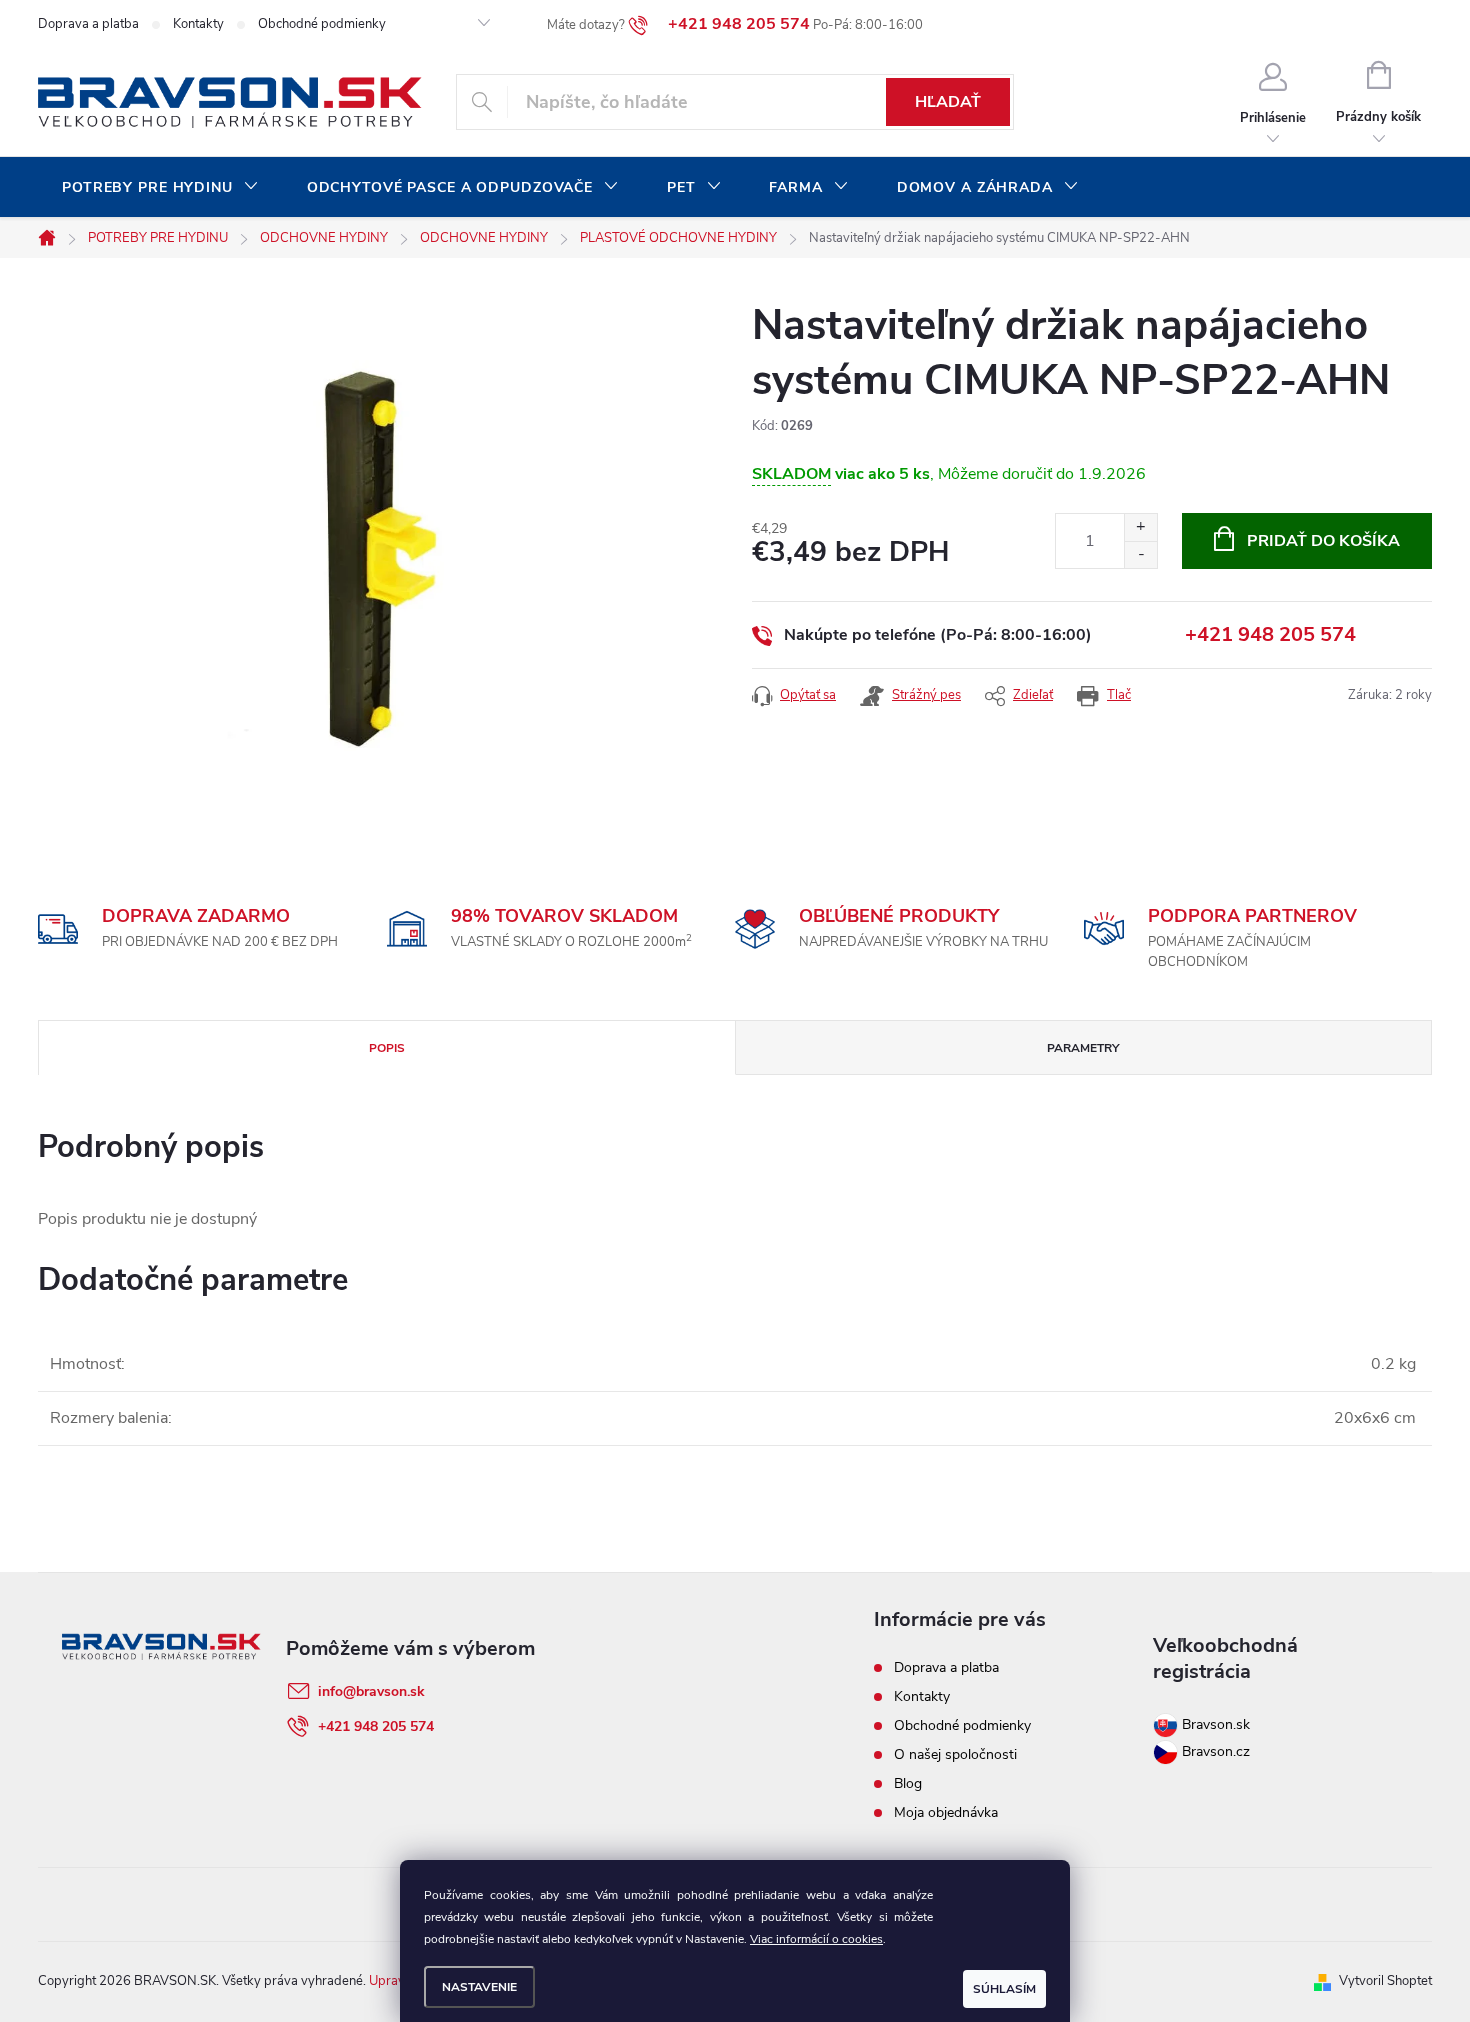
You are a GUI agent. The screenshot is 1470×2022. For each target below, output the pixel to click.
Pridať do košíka (1323, 541)
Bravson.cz (1216, 1751)
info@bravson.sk (371, 1691)
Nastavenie (479, 1987)
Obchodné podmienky (322, 24)
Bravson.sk (1214, 1724)
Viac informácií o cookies (816, 1939)
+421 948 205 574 (1270, 634)
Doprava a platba (88, 24)
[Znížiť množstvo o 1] (1140, 554)
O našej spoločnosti (955, 1754)
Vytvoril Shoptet (1385, 1981)
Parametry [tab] (1083, 1048)
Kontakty (198, 24)
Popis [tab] (387, 1048)
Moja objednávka (946, 1812)
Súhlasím (1004, 1989)
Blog (908, 1783)
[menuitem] (160, 188)
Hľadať (948, 102)
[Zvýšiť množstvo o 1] (1140, 527)
